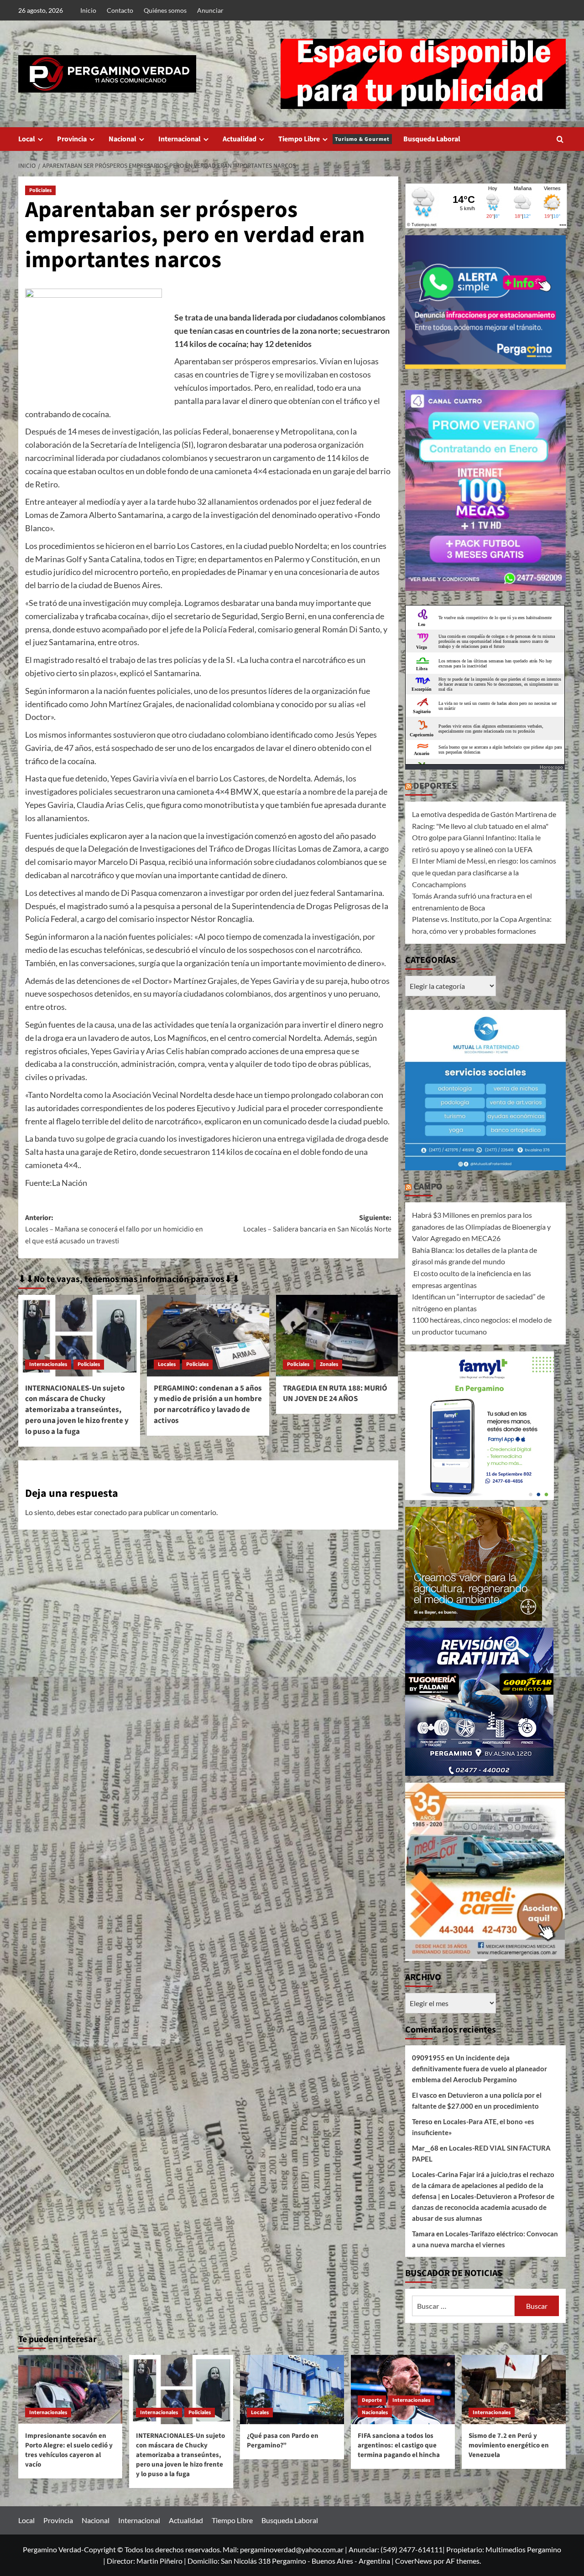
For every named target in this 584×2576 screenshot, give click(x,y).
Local (27, 139)
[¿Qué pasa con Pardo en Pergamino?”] (292, 2390)
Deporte (372, 2400)
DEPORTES (435, 786)
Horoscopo (551, 767)
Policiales (40, 190)
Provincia (72, 139)
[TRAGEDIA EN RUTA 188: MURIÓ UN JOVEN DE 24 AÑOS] (337, 1335)
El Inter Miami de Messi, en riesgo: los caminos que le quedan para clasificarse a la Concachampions (484, 872)
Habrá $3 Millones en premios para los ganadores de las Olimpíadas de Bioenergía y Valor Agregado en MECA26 (481, 1226)
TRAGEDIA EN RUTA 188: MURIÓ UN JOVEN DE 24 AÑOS (335, 1394)
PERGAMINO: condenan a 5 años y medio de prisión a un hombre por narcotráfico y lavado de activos (208, 1404)
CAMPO (428, 1187)
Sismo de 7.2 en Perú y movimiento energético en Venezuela (509, 2445)
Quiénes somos (165, 10)
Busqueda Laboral (432, 139)
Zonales (329, 1364)
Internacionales (48, 1364)
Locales (167, 1364)
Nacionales (375, 2413)
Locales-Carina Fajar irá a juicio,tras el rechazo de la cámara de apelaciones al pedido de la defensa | (483, 2185)
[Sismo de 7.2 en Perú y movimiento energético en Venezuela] (514, 2390)
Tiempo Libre (334, 139)
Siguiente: (317, 1224)
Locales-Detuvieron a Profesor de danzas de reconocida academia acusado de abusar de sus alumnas (483, 2207)
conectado (110, 1512)
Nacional (123, 139)
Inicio (88, 10)
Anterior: (114, 1229)
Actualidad (240, 139)
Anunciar (210, 10)
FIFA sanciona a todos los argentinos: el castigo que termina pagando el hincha (399, 2445)
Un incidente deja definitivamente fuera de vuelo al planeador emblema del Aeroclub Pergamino (480, 2069)
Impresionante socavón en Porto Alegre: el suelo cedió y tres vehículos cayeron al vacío (69, 2450)
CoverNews (414, 2561)
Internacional (180, 139)
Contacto (120, 10)
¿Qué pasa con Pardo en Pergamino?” (283, 2441)
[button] (560, 139)
